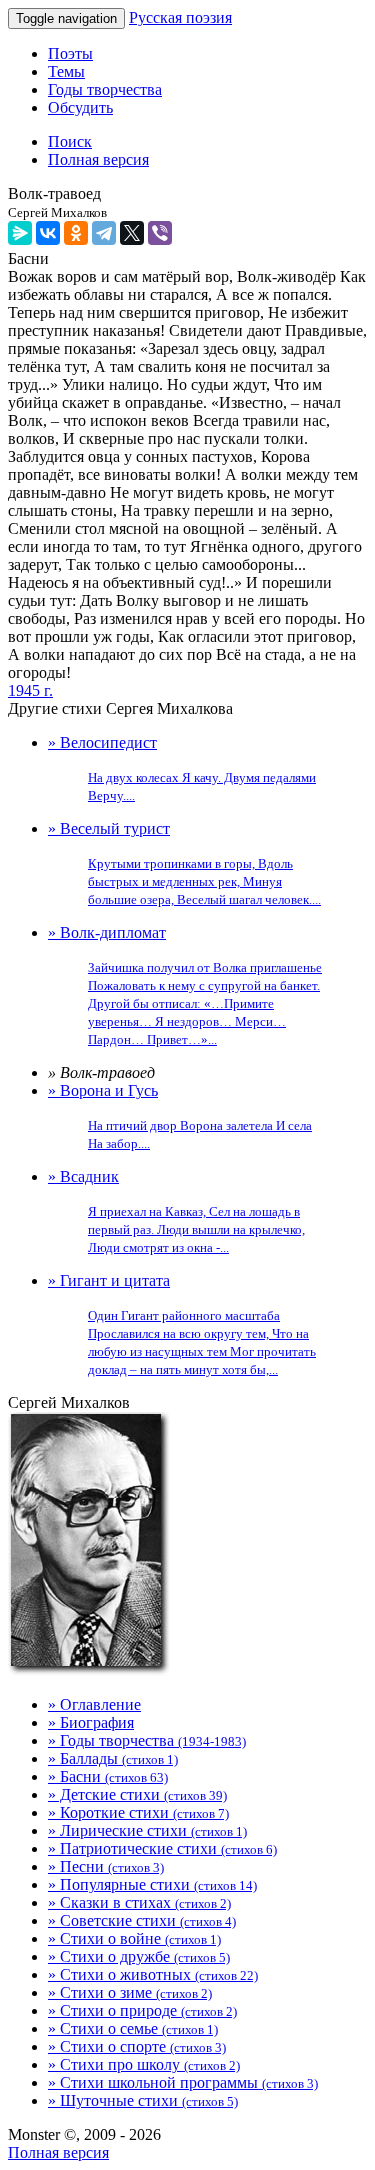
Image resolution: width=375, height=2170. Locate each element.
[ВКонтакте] (48, 233)
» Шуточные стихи (143, 2100)
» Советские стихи (142, 1920)
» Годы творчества (147, 1740)
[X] (132, 233)
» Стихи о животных (153, 1974)
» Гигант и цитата (182, 1324)
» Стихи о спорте (137, 2046)
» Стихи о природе (142, 2010)
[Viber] (160, 233)
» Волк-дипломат (185, 985)
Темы (66, 71)
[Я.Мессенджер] (20, 233)
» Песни (106, 1866)
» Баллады (113, 1758)
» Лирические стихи (147, 1830)
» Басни (108, 1776)
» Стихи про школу (144, 2064)
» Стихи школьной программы (183, 2082)
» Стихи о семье (133, 2028)
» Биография (91, 1722)
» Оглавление (94, 1704)
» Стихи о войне (134, 1938)
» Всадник (176, 1211)
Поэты (70, 53)
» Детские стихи (137, 1794)
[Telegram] (104, 233)
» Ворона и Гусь (180, 1116)
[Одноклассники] (76, 233)
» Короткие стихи (138, 1812)
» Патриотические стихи (162, 1848)
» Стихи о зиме (130, 1992)
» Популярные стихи (152, 1884)
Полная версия (58, 2152)
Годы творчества (105, 89)
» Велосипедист (182, 768)
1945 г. (30, 690)
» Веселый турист (184, 863)
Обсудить (80, 107)
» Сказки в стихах (139, 1902)
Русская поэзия (180, 17)
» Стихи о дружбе (139, 1956)
